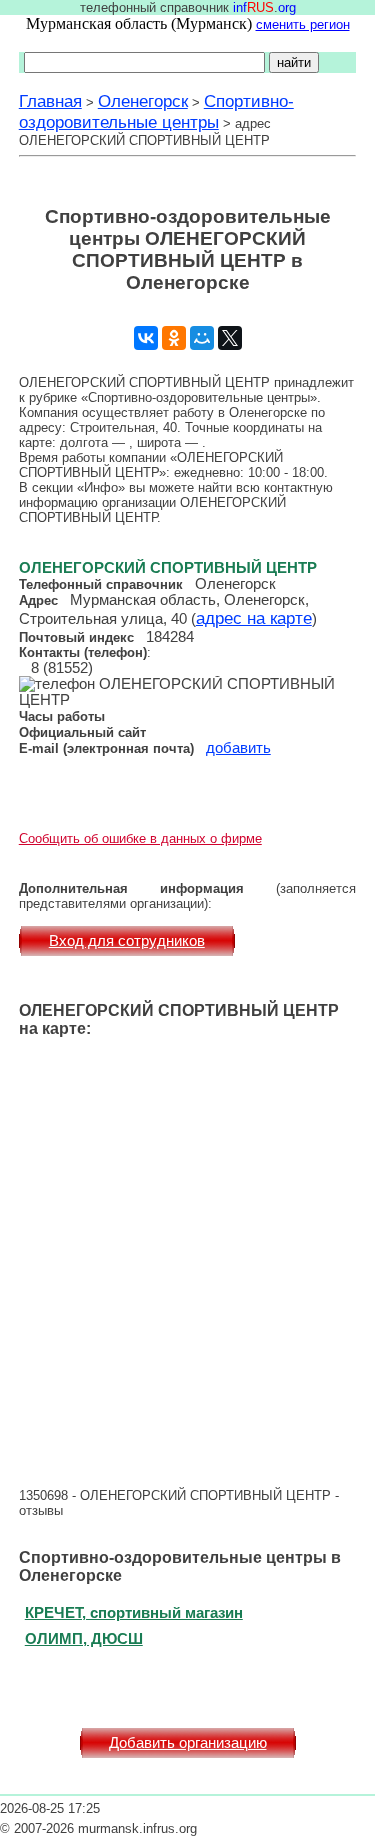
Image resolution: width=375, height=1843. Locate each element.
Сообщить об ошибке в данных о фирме (140, 838)
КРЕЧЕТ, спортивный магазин (134, 1612)
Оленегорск (143, 101)
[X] (230, 338)
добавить (238, 748)
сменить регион (303, 24)
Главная (50, 101)
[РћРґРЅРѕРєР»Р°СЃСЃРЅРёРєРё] (174, 338)
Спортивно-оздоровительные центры (156, 111)
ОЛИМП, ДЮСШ (84, 1638)
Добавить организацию (188, 1743)
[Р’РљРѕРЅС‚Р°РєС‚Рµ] (146, 338)
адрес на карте (254, 618)
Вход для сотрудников (127, 941)
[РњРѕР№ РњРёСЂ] (202, 338)
